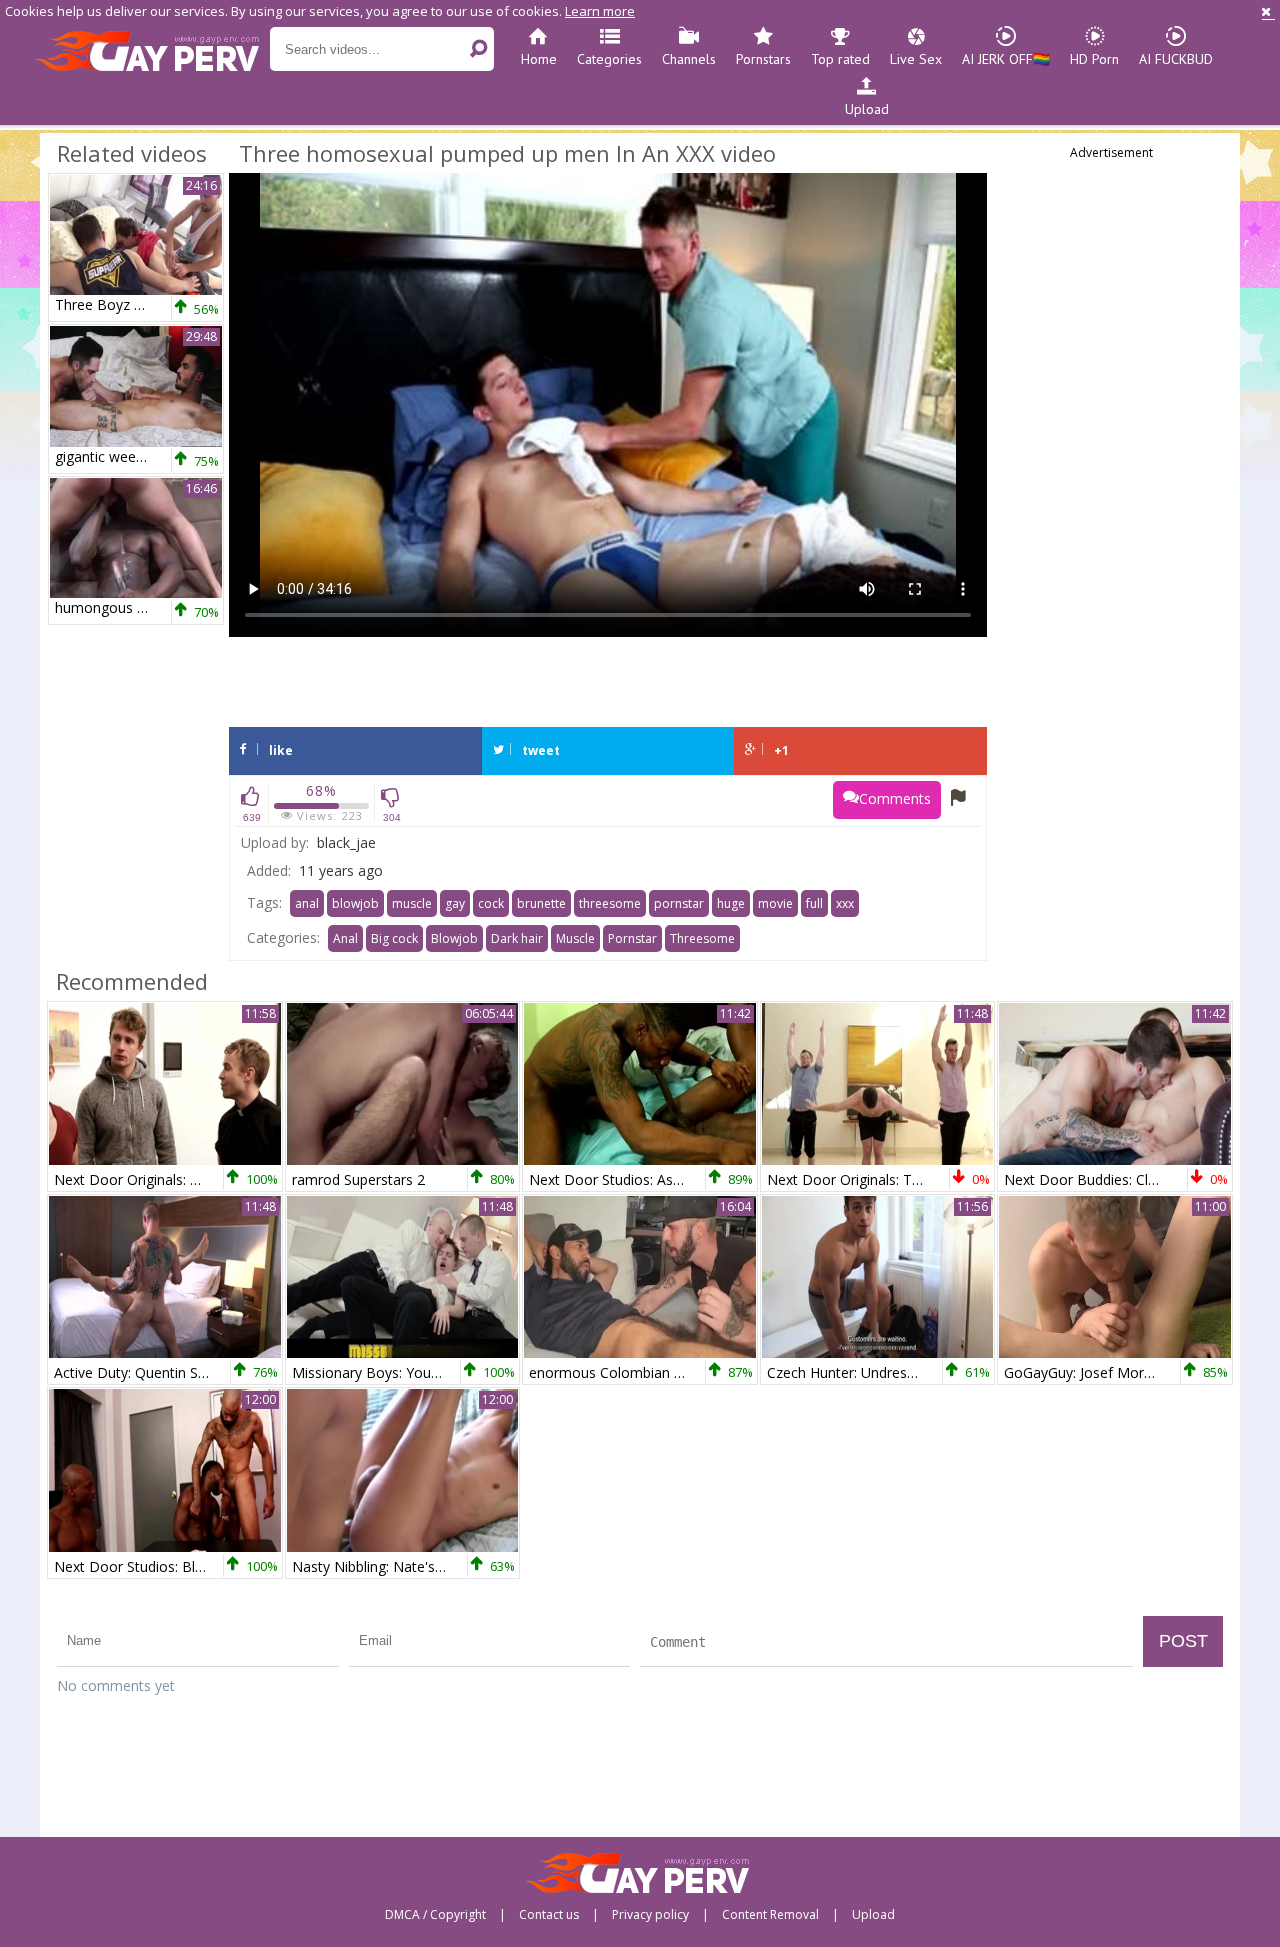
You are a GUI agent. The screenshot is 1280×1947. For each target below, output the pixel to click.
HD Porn (1094, 59)
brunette (541, 903)
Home (539, 59)
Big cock (394, 938)
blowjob (355, 903)
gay (455, 903)
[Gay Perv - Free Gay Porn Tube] (152, 50)
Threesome (702, 938)
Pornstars (763, 59)
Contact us (549, 1915)
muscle (412, 903)
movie (775, 903)
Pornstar (632, 938)
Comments (895, 798)
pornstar (679, 903)
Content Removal (770, 1915)
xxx (845, 903)
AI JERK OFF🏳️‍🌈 (1006, 59)
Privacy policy (650, 1915)
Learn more (600, 11)
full (814, 903)
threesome (610, 903)
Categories (609, 59)
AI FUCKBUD (1176, 59)
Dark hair (517, 938)
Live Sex (916, 59)
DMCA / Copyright (435, 1915)
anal (307, 903)
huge (731, 903)
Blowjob (454, 938)
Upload (867, 109)
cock (491, 903)
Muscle (575, 938)
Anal (345, 938)
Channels (689, 59)
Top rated (840, 59)
